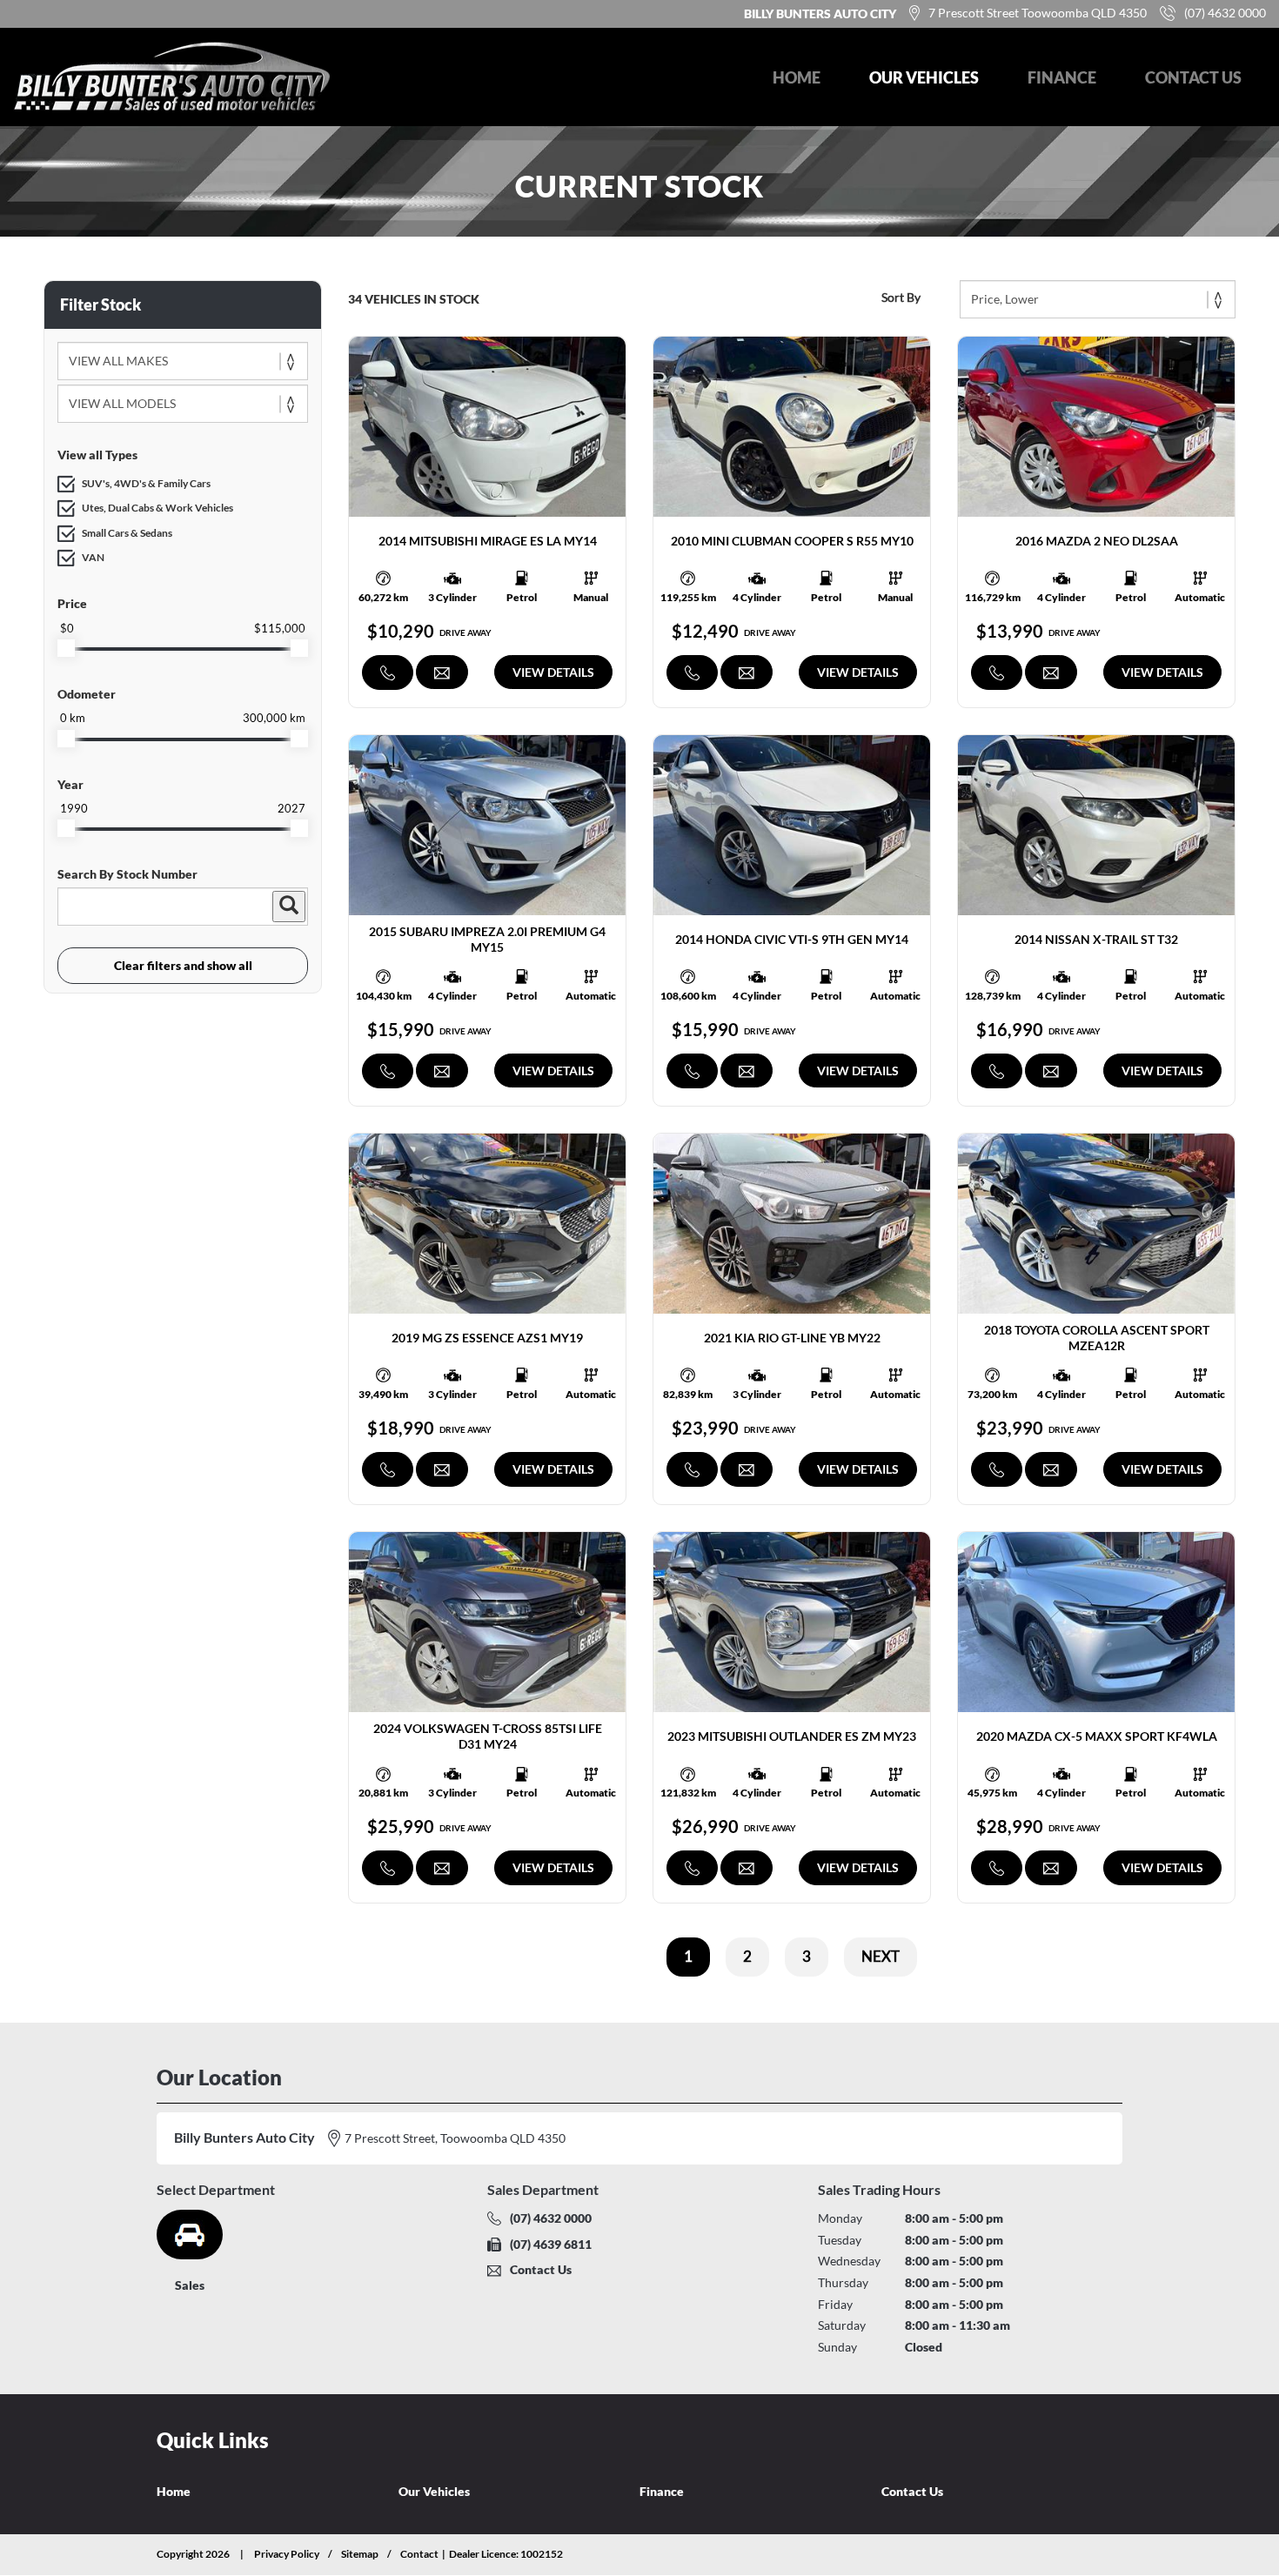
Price (72, 603)
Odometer (87, 694)
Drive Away (465, 632)
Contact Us (1193, 77)
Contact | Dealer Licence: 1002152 (482, 2554)
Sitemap (360, 2554)
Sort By (901, 297)
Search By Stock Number (127, 874)
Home (797, 77)
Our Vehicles (924, 77)
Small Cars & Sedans (127, 533)
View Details (553, 672)
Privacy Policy (287, 2554)
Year (70, 784)
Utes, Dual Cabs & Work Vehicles (157, 508)
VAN (93, 557)
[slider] (66, 648)
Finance (1062, 77)
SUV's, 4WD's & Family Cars (146, 483)
